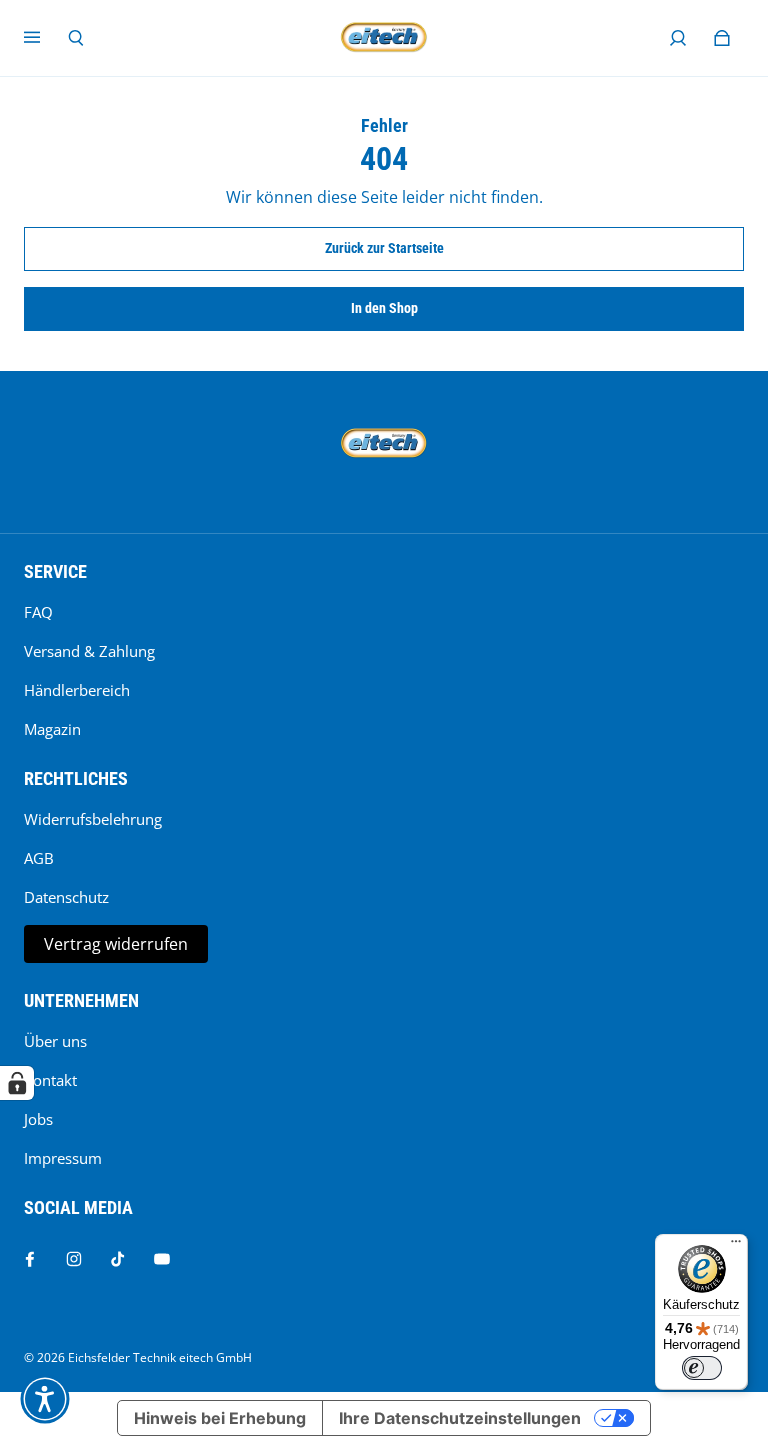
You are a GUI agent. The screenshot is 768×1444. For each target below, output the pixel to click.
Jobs (38, 1119)
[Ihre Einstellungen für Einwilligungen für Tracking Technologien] (17, 1083)
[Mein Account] (678, 38)
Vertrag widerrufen (116, 944)
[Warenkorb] (722, 38)
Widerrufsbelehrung (93, 819)
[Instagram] (74, 1259)
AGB (39, 858)
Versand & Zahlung (89, 651)
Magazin (52, 729)
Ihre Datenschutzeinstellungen (460, 1418)
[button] (45, 1399)
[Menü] (736, 1246)
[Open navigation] (46, 38)
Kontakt (50, 1080)
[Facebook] (30, 1259)
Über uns (55, 1041)
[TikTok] (118, 1259)
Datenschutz (66, 897)
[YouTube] (162, 1259)
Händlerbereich (77, 690)
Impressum (63, 1158)
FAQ (38, 612)
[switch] (702, 1368)
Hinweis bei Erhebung (220, 1418)
